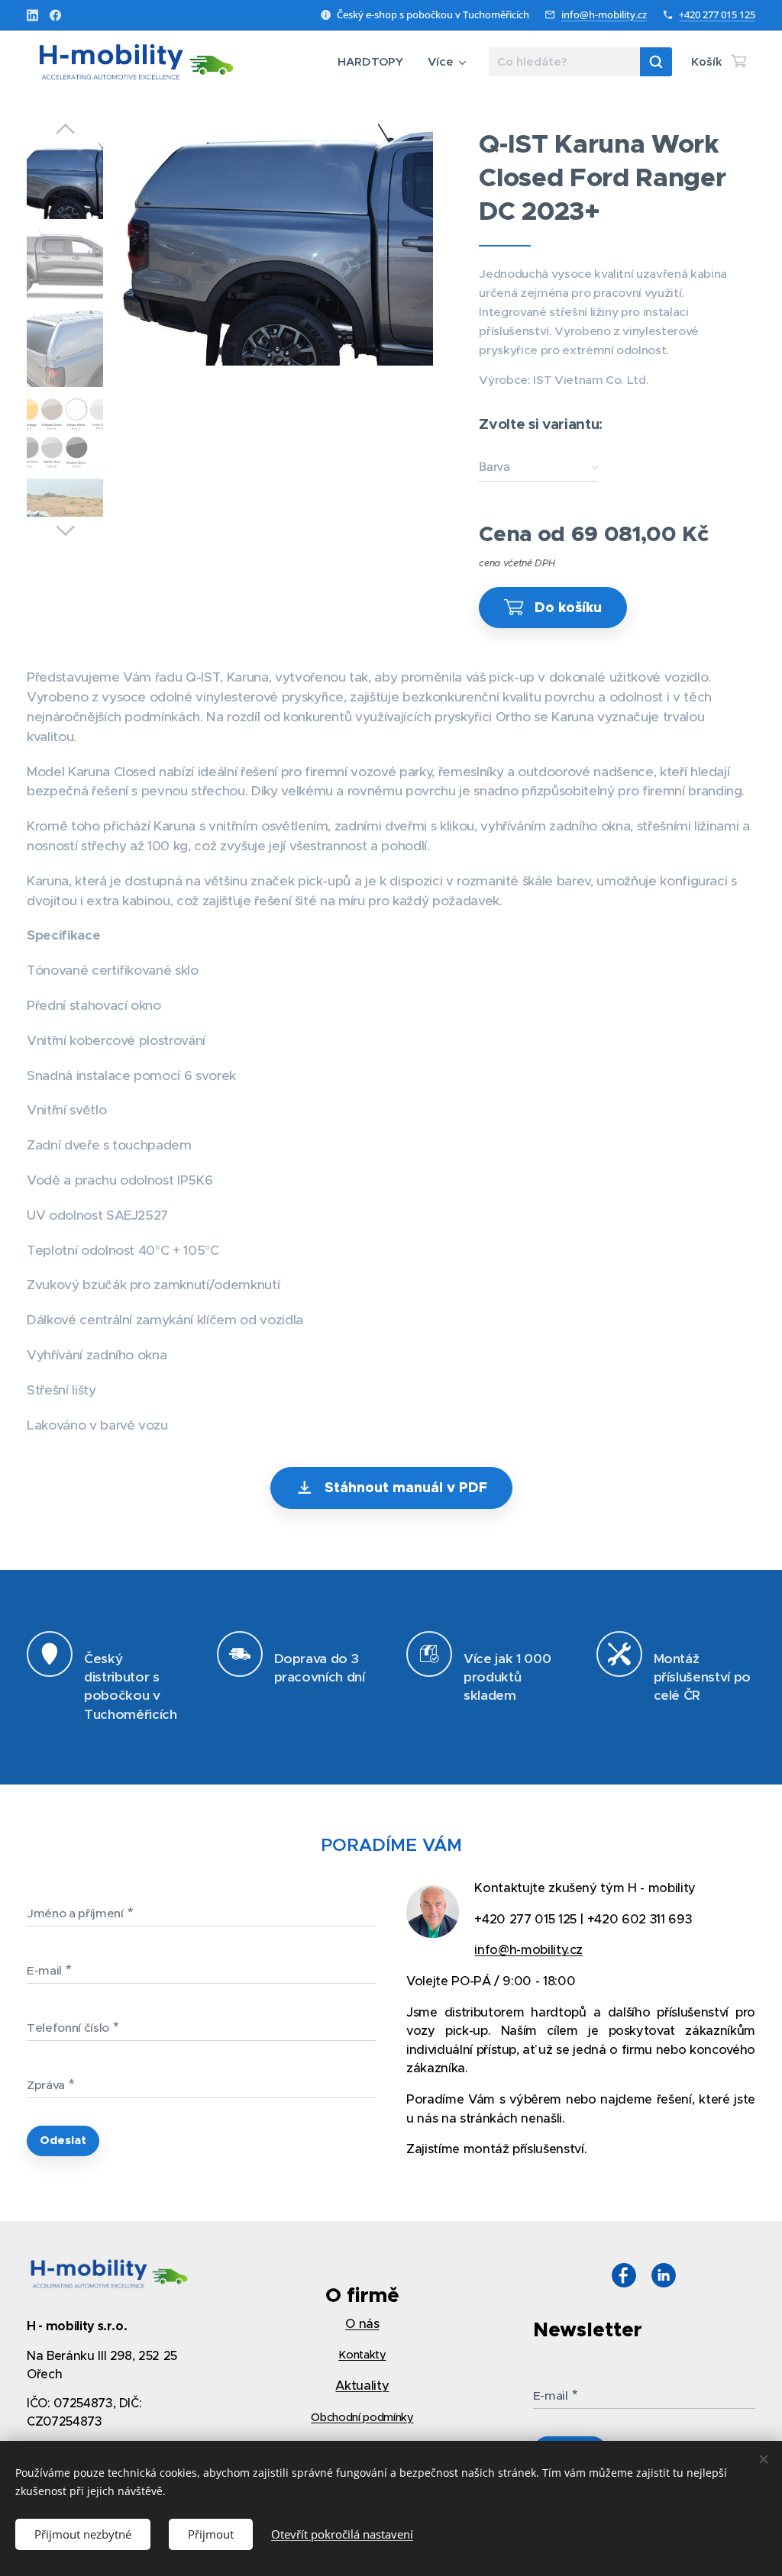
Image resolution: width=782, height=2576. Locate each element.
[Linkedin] (32, 15)
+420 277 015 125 (717, 15)
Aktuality (362, 2386)
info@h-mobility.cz (604, 15)
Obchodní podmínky (362, 2417)
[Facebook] (55, 15)
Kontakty (362, 2355)
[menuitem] (375, 62)
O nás (362, 2324)
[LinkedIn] (664, 2278)
